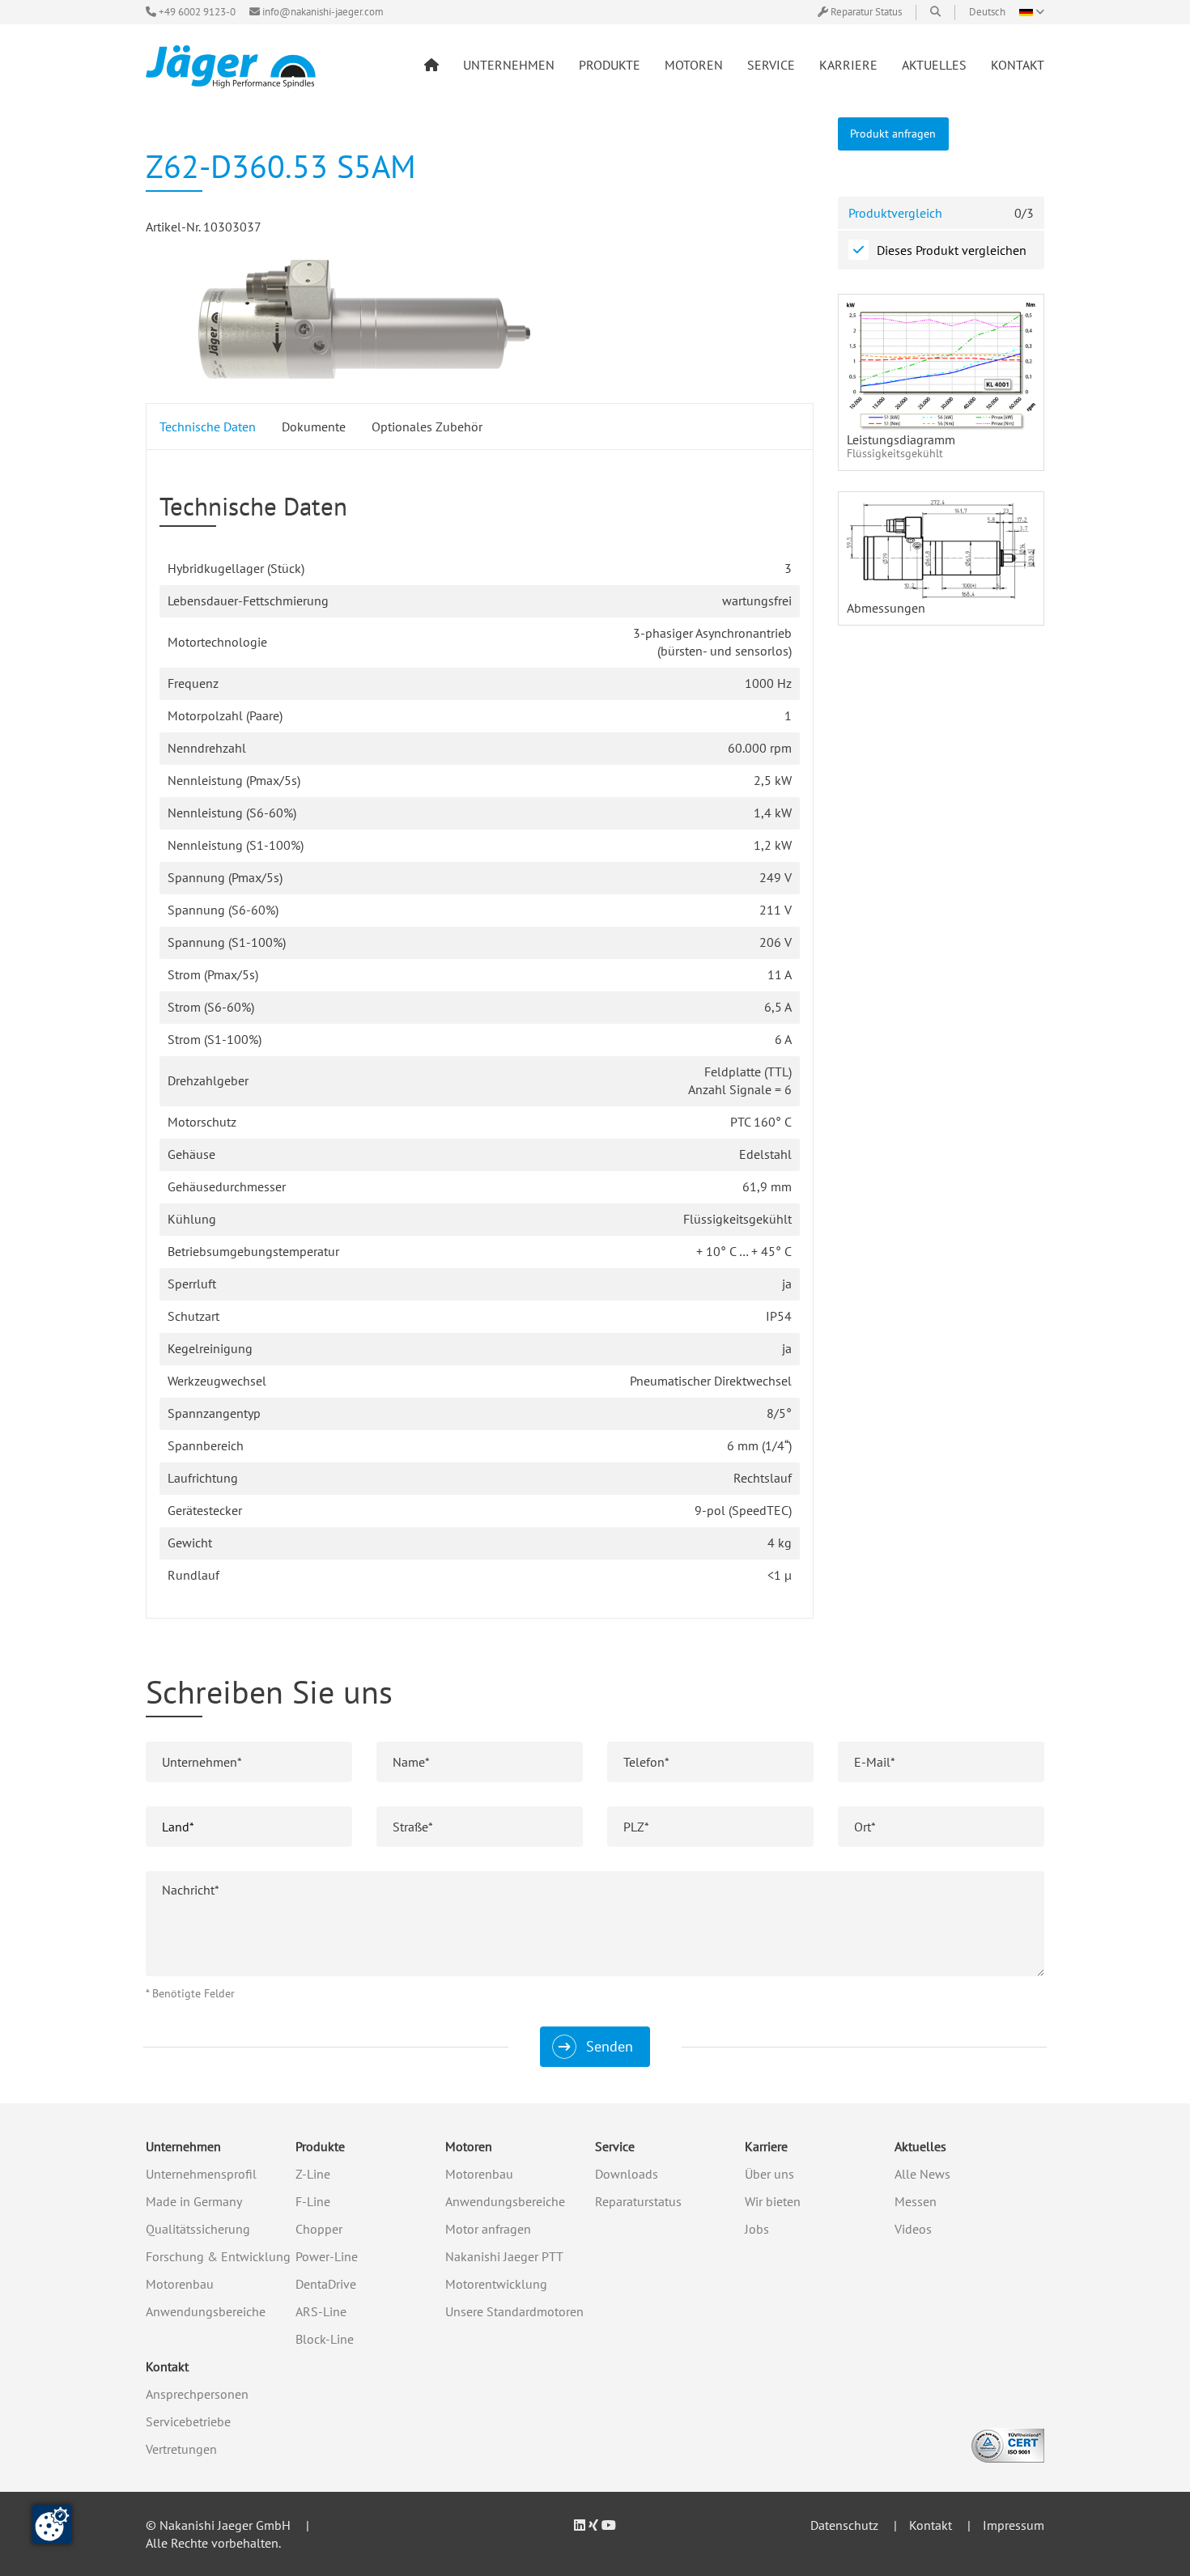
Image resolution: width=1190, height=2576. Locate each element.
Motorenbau (180, 2284)
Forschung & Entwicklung (218, 2256)
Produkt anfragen (893, 133)
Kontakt (167, 2366)
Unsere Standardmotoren (514, 2311)
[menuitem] (431, 65)
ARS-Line (321, 2311)
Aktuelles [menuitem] (934, 65)
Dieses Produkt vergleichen (952, 250)
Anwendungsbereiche (206, 2311)
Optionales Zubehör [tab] (427, 427)
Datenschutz (844, 2525)
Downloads (627, 2174)
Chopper (319, 2229)
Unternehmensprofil (201, 2174)
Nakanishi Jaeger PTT (504, 2256)
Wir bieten (773, 2201)
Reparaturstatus (638, 2201)
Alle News (922, 2174)
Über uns (769, 2174)
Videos (913, 2229)
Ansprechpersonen (197, 2394)
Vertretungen (181, 2449)
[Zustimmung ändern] (52, 2524)
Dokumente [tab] (314, 427)
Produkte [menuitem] (610, 65)
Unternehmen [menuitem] (509, 65)
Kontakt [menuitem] (1018, 65)
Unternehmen (183, 2146)
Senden (610, 2046)
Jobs (757, 2229)
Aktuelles (920, 2146)
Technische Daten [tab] (208, 427)
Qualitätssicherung (198, 2229)
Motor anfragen (488, 2229)
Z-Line (313, 2174)
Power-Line (327, 2256)
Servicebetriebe (188, 2421)
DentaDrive (326, 2284)
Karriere (766, 2146)
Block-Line (325, 2339)
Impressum (1014, 2525)
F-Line (313, 2201)
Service (615, 2146)
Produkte (320, 2146)
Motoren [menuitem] (694, 65)
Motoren (469, 2146)
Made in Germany (194, 2201)
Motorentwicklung (496, 2284)
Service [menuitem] (771, 65)
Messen (916, 2201)
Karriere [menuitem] (848, 65)
